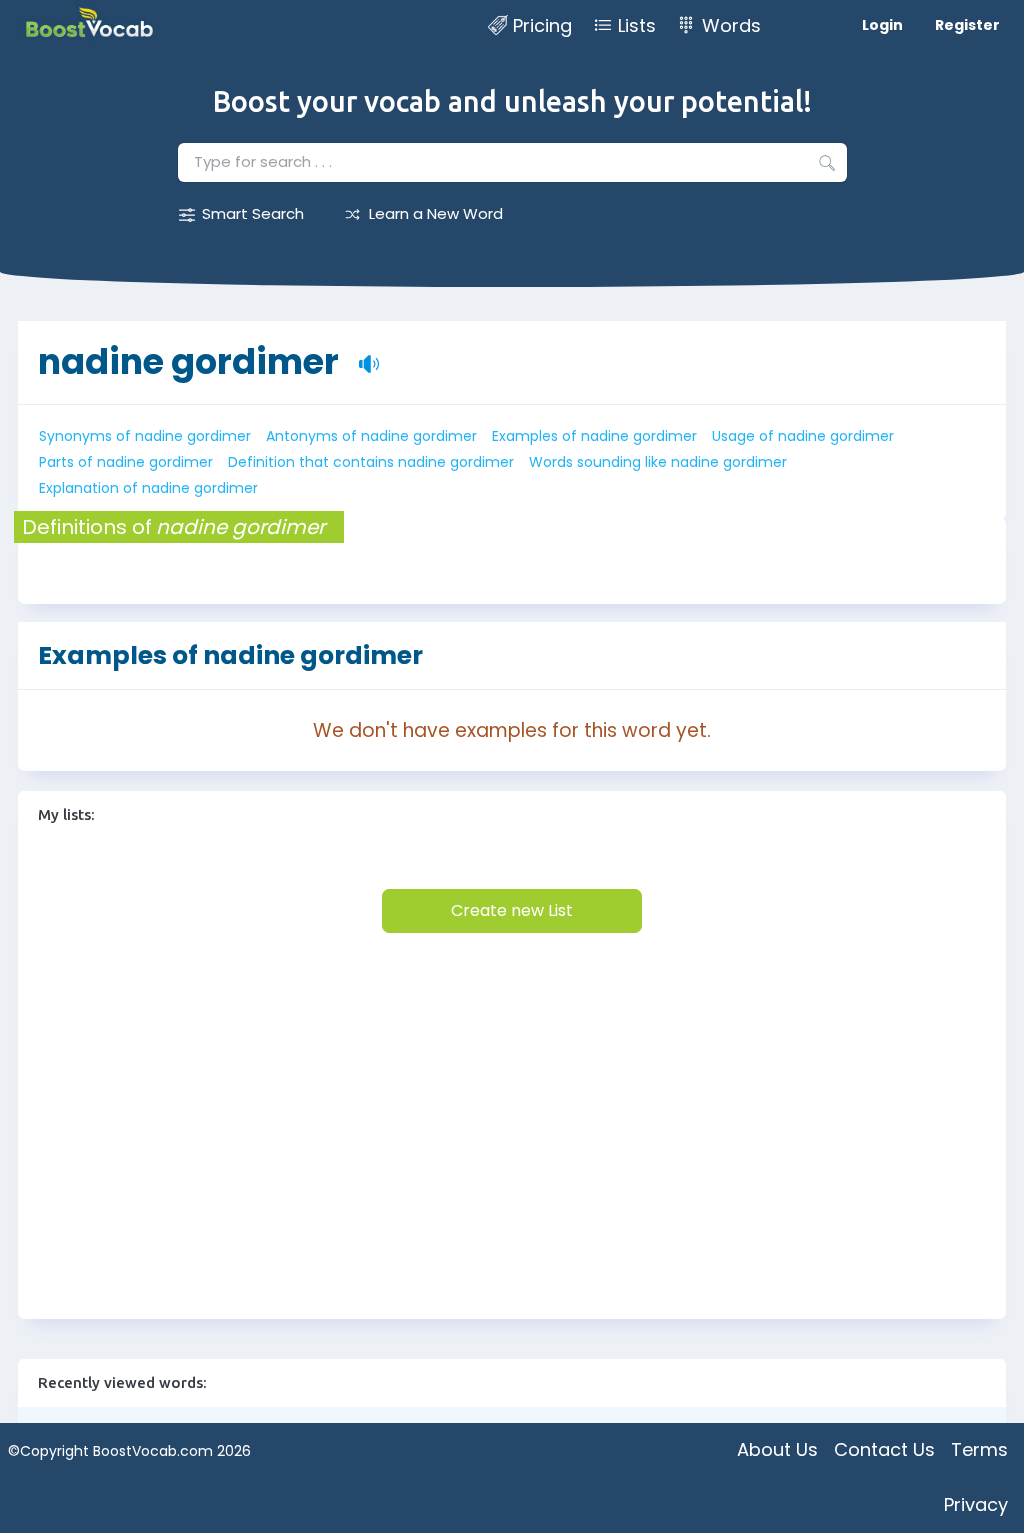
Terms (979, 1449)
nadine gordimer (188, 361)
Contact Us (884, 1449)
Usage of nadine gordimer (803, 436)
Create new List (512, 910)
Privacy (976, 1504)
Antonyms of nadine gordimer (371, 436)
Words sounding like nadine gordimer (658, 462)
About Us (777, 1449)
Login (882, 25)
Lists (637, 25)
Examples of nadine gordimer (594, 436)
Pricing (542, 25)
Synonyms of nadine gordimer (145, 436)
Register (967, 25)
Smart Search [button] (253, 213)
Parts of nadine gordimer (126, 462)
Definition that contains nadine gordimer (371, 462)
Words (731, 25)
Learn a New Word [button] (436, 213)
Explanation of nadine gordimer (148, 488)
